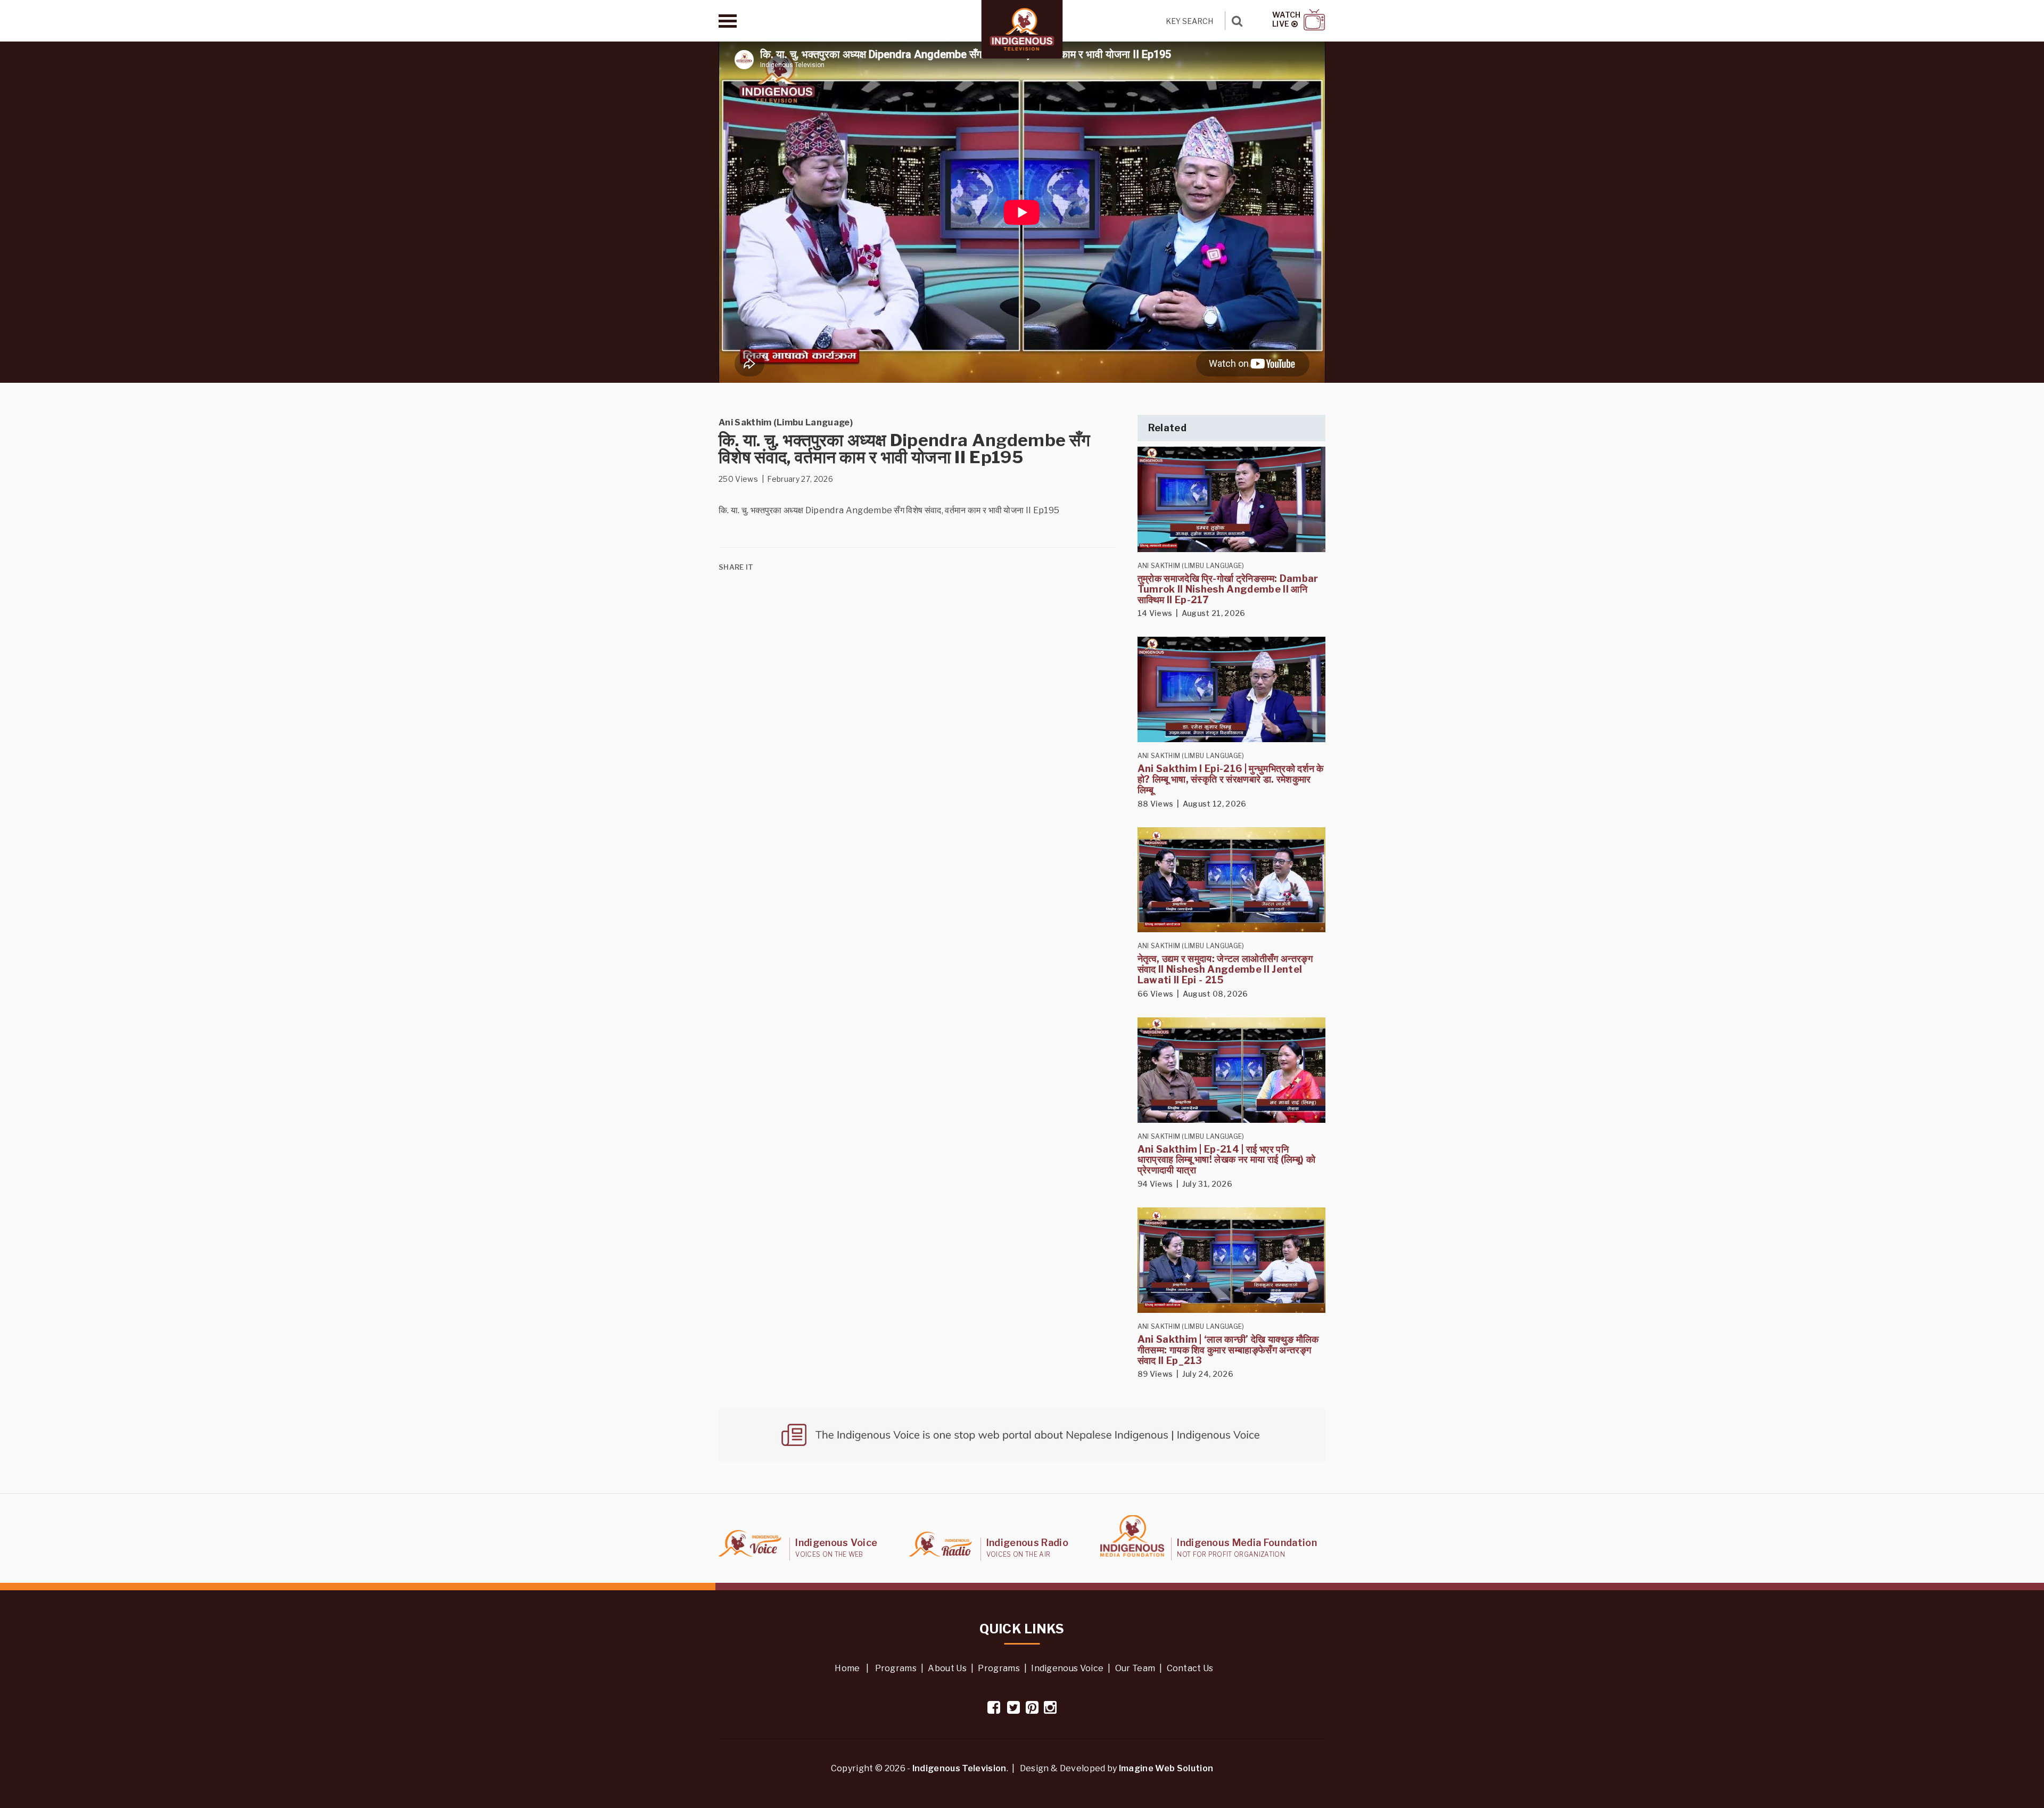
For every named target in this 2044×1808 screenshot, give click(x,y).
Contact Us (1190, 1668)
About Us (947, 1668)
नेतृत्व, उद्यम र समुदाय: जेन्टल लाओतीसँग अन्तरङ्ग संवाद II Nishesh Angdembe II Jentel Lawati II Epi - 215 (1225, 969)
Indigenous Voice (1067, 1668)
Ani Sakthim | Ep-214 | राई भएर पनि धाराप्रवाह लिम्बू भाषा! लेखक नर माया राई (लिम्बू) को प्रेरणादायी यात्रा (1226, 1160)
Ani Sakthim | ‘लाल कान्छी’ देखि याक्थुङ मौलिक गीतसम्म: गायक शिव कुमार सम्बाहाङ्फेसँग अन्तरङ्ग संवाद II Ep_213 (1228, 1350)
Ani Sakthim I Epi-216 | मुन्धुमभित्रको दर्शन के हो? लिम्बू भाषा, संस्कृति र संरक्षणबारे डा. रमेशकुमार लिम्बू (1231, 779)
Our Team (1135, 1668)
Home (847, 1668)
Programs (896, 1668)
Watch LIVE (1287, 19)
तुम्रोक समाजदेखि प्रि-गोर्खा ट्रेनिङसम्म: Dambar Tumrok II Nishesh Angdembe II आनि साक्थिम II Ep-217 (1228, 589)
